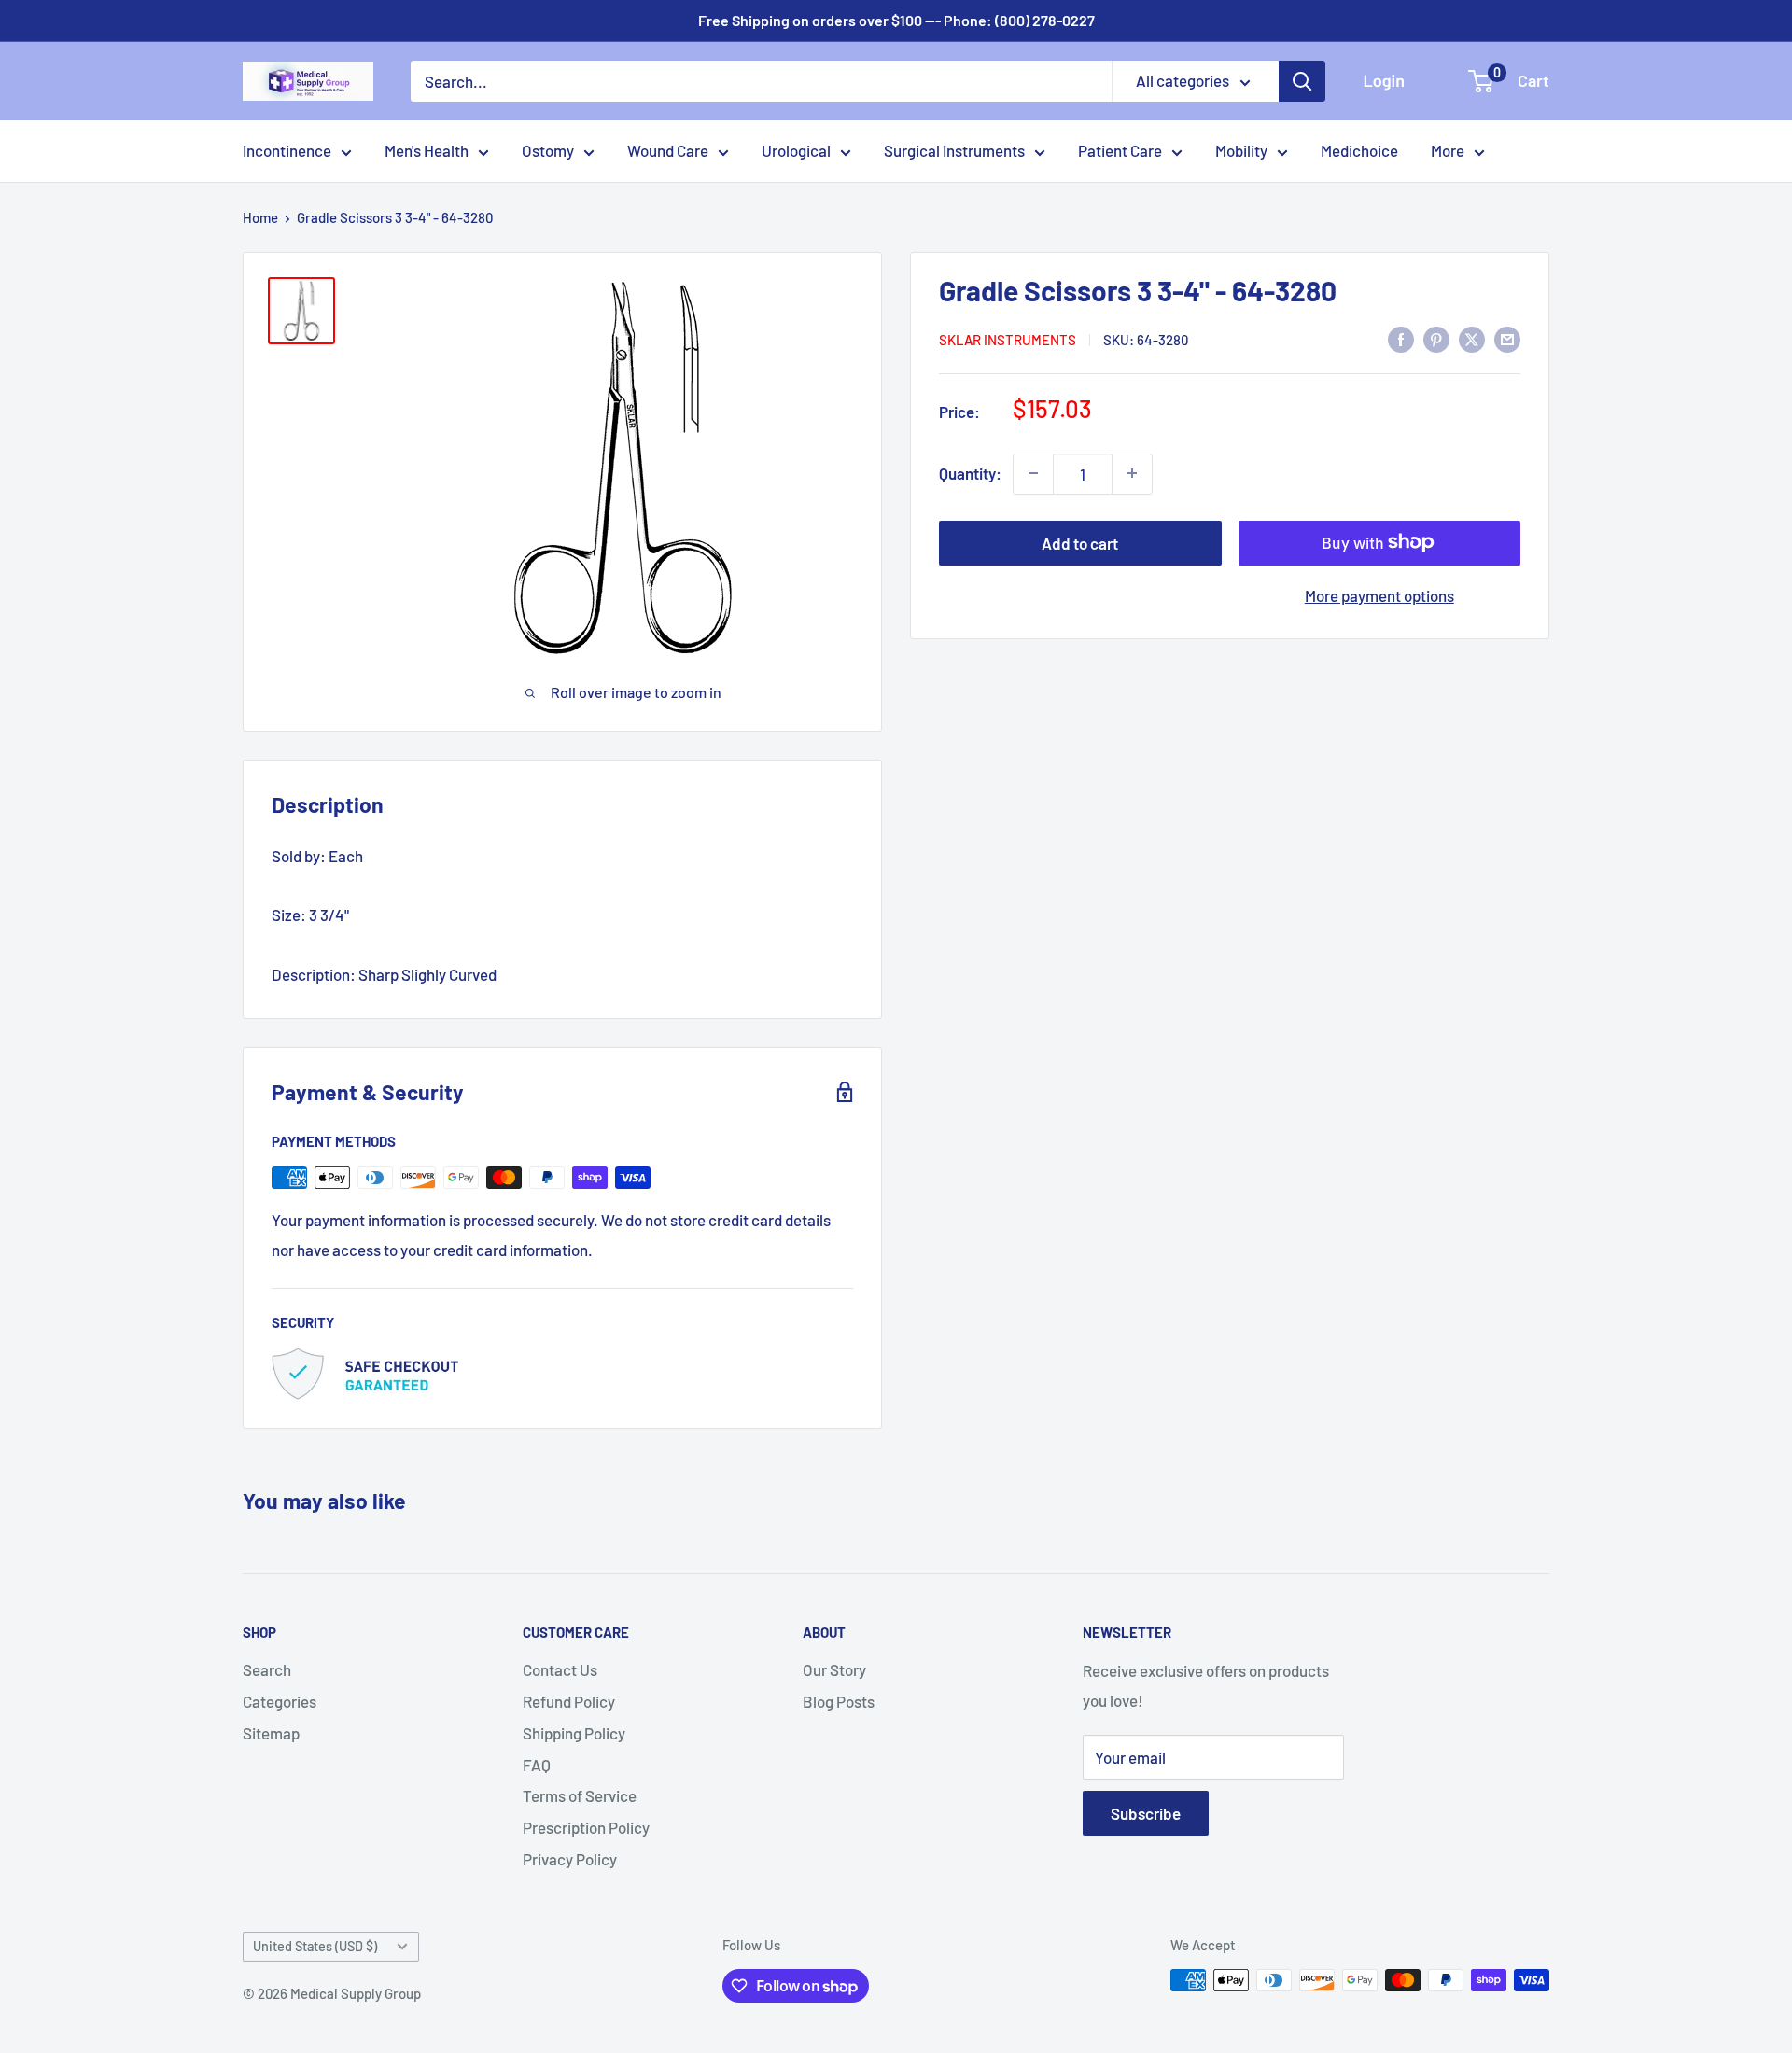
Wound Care (668, 150)
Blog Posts (839, 1701)
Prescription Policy (586, 1827)
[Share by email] (1507, 338)
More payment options (1379, 594)
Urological (796, 150)
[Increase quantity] (1132, 473)
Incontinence (287, 150)
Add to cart (1080, 542)
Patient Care (1120, 150)
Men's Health (427, 150)
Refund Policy (569, 1701)
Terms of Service (580, 1795)
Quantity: (970, 473)
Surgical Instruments (954, 150)
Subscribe (1146, 1813)
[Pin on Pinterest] (1436, 338)
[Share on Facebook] (1401, 338)
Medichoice (1359, 150)
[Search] (1302, 81)
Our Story (834, 1669)
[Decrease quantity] (1033, 473)
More (1448, 150)
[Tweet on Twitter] (1472, 338)
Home (260, 217)
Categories (280, 1701)
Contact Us (560, 1669)
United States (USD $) (315, 1946)
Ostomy (548, 150)
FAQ (537, 1765)
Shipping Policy (574, 1733)
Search (267, 1669)
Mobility (1241, 150)
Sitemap (271, 1733)
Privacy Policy (570, 1859)
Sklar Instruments (1008, 340)
